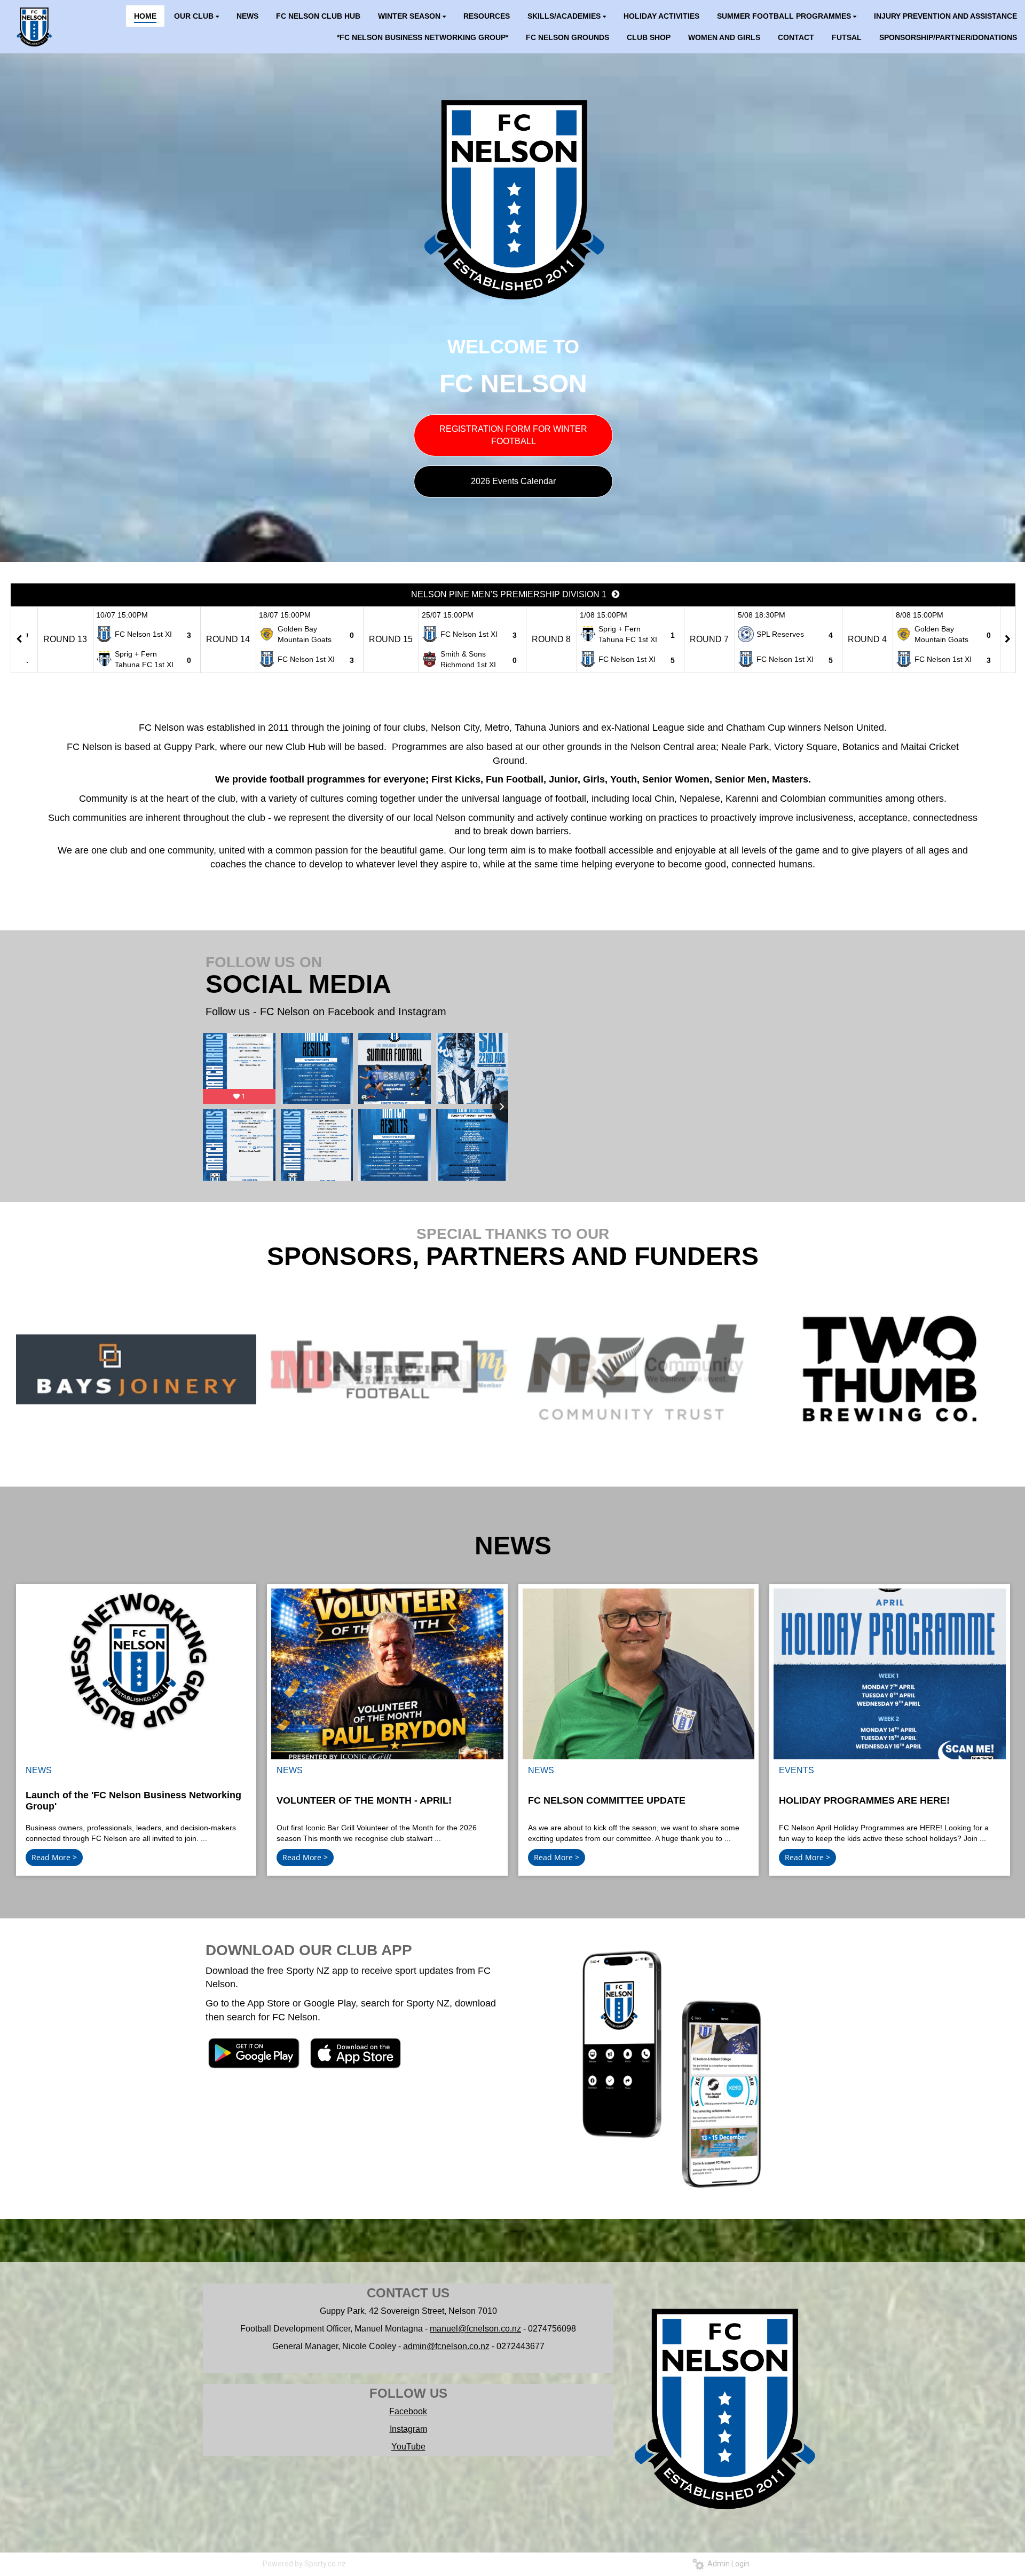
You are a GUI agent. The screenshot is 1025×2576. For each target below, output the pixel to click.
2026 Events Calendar (513, 481)
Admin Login (727, 2564)
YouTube (408, 2447)
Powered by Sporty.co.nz (304, 2564)
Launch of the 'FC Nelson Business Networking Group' (133, 1801)
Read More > (54, 1857)
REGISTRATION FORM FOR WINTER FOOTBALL (513, 435)
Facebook (408, 2411)
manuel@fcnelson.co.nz (475, 2329)
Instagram (408, 2429)
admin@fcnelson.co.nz (446, 2346)
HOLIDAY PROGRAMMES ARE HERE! (864, 1800)
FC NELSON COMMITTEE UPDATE (607, 1800)
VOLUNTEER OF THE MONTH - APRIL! (364, 1800)
